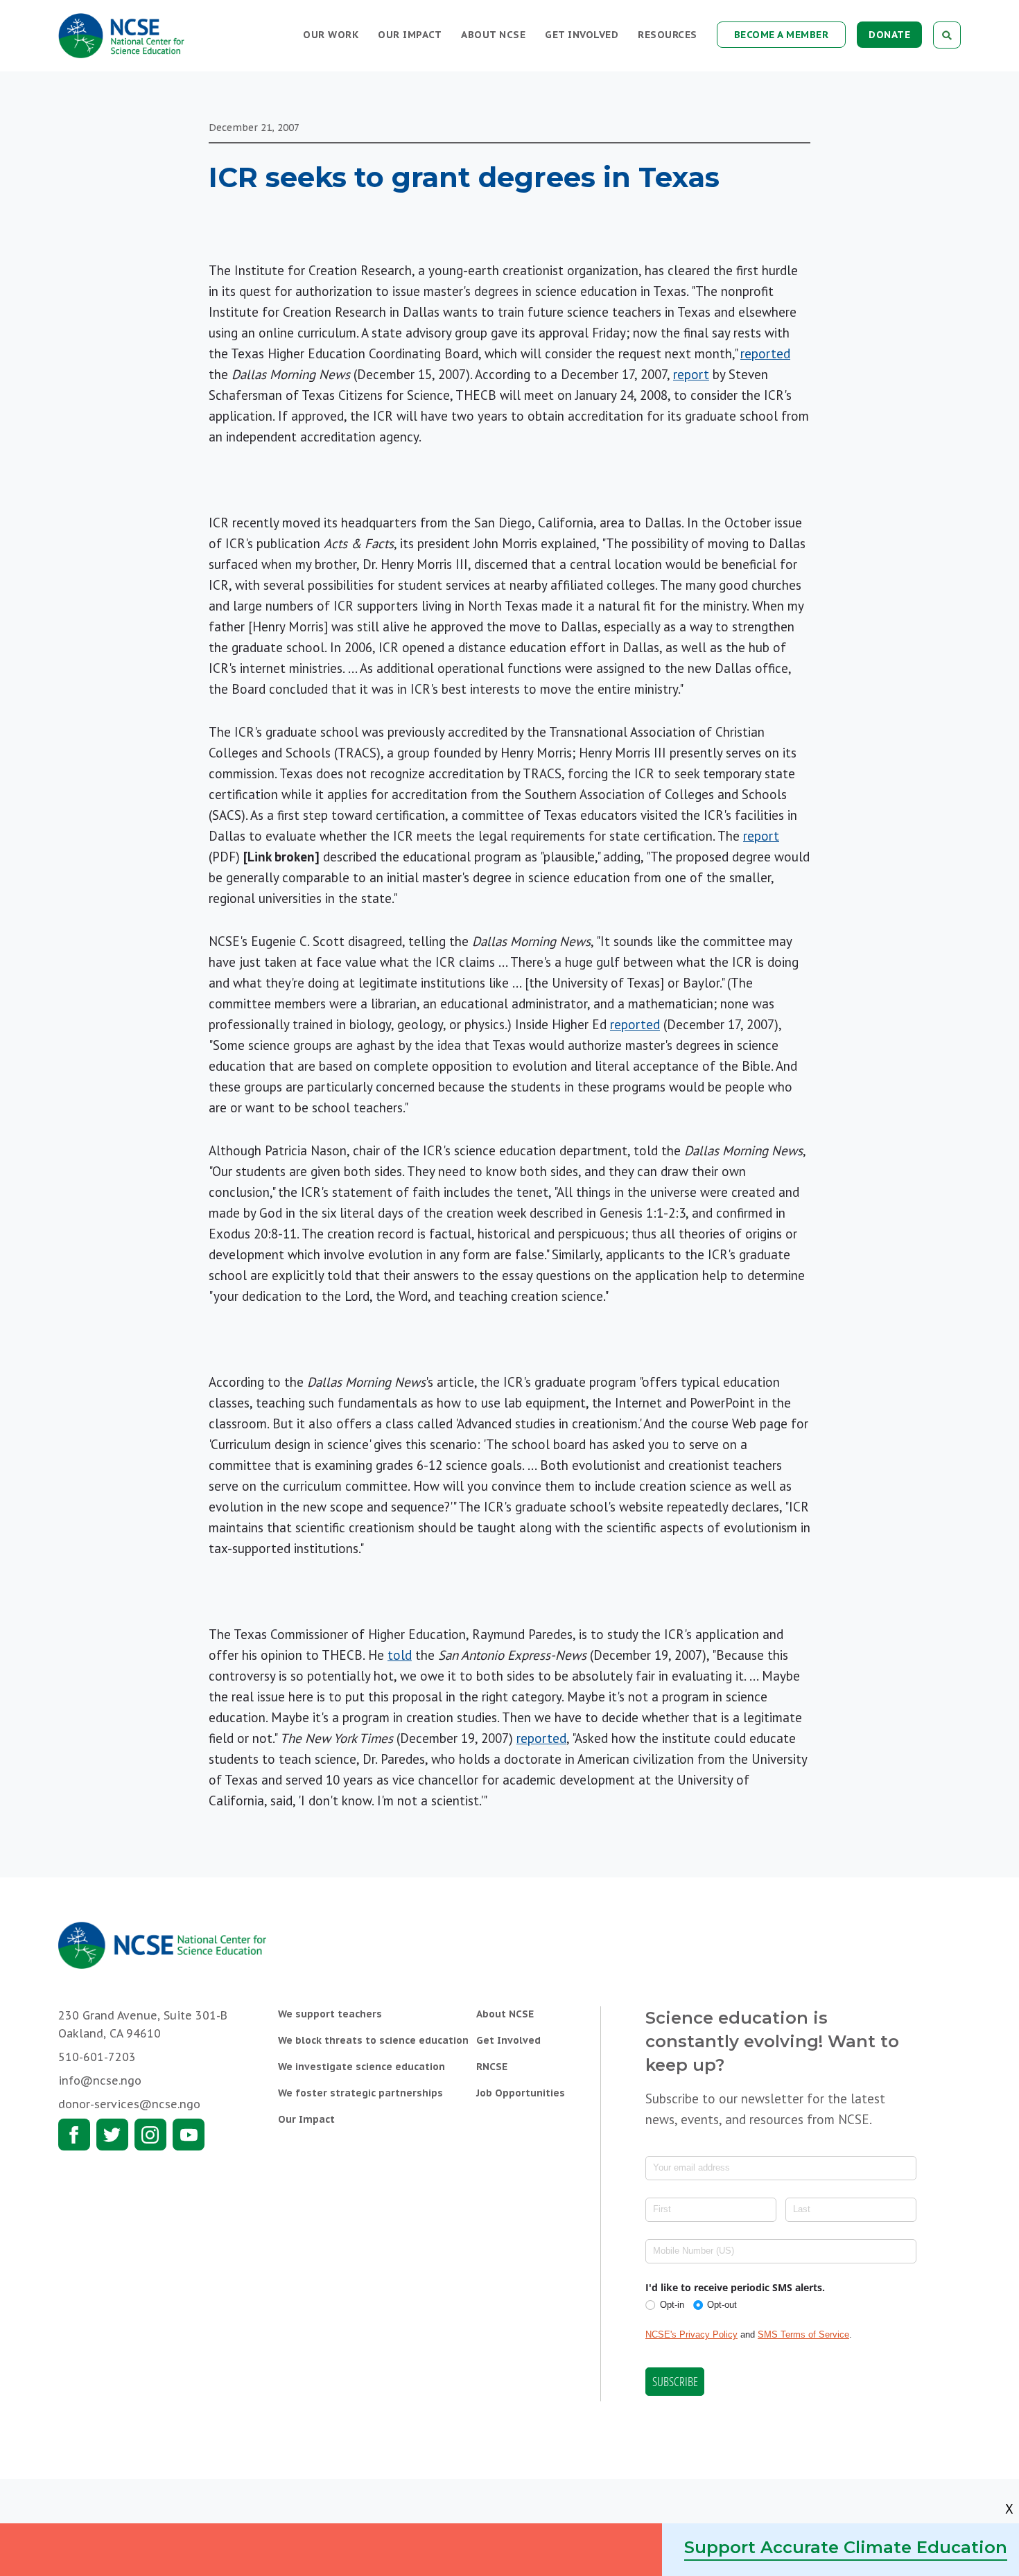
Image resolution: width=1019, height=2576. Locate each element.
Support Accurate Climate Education (846, 2547)
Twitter (112, 2135)
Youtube (189, 2135)
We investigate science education (362, 2067)
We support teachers (330, 2014)
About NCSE (493, 35)
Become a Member (782, 35)
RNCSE (492, 2067)
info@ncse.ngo (100, 2080)
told (400, 1655)
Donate (889, 35)
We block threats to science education (373, 2040)
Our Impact (410, 35)
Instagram (150, 2135)
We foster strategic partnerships (360, 2093)
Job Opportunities (521, 2093)
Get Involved (582, 35)
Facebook (74, 2135)
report (691, 374)
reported (765, 353)
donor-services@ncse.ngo (129, 2104)
